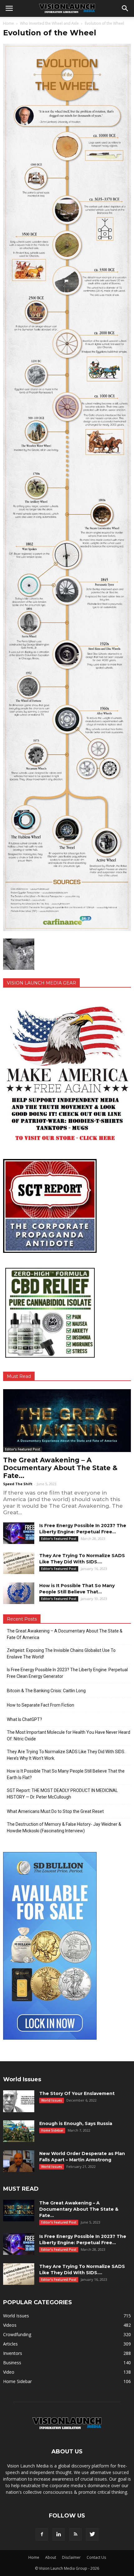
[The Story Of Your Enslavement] (19, 2101)
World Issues (52, 2100)
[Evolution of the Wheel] (67, 929)
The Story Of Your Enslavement (77, 2093)
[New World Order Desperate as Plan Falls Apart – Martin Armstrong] (19, 2161)
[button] (125, 8)
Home (9, 23)
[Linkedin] (59, 2534)
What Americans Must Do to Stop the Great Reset (55, 1811)
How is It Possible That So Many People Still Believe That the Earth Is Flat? (66, 1774)
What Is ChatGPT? (24, 1719)
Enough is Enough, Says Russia (76, 2123)
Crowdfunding (17, 2334)
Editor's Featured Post (23, 1449)
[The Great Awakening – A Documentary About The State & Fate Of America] (67, 1421)
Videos (10, 2325)
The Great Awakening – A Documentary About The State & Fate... (60, 1468)
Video (9, 2372)
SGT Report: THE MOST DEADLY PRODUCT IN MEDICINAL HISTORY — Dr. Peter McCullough (62, 1794)
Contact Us (96, 2557)
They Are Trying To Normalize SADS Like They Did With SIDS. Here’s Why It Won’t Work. (66, 1755)
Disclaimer (71, 2557)
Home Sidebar (52, 2130)
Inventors (13, 2353)
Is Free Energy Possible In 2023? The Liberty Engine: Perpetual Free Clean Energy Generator (67, 1673)
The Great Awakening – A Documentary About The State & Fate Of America (65, 1634)
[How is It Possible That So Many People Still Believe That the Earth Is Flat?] (19, 1593)
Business (12, 2363)
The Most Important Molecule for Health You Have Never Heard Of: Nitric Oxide (69, 1736)
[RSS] (75, 2534)
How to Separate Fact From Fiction (41, 1705)
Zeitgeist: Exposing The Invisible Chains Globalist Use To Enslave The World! (61, 1654)
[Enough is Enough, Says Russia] (19, 2131)
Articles (10, 2344)
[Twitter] (92, 2534)
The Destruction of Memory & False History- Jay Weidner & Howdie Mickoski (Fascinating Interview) (64, 1827)
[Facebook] (42, 2534)
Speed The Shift (18, 1484)
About (51, 2557)
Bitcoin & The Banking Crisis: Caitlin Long (46, 1691)
